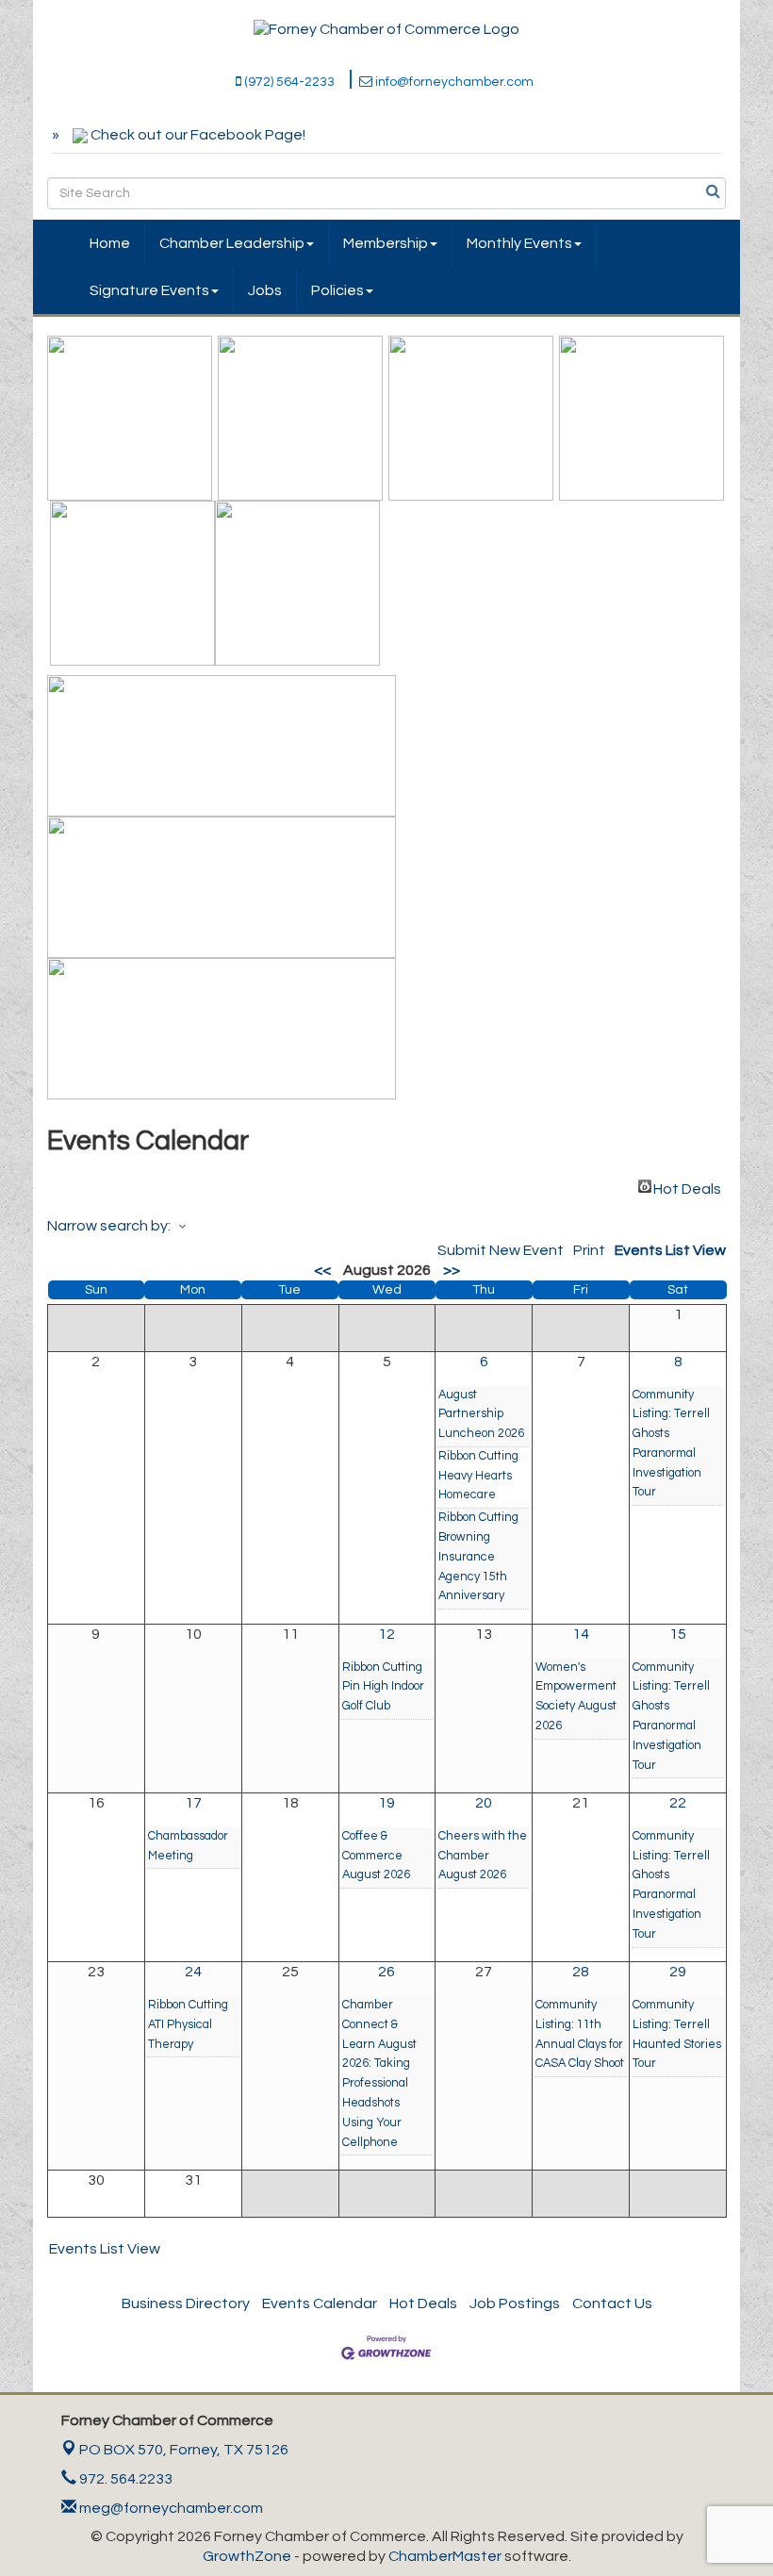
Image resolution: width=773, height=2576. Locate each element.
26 (386, 1972)
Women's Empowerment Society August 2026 (576, 1697)
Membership (386, 243)
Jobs (265, 290)
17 (193, 1803)
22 (678, 1803)
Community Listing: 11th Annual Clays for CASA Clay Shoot (580, 2034)
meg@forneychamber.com (170, 2508)
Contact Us (612, 2304)
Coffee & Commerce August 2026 (376, 1856)
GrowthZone (247, 2556)
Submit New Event (501, 1250)
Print (589, 1250)
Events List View (670, 1250)
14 (581, 1634)
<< (322, 1270)
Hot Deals (687, 1187)
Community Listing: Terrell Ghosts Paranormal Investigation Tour (671, 1444)
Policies (337, 290)
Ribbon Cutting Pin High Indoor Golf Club (383, 1687)
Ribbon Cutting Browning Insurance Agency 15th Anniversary (478, 1557)
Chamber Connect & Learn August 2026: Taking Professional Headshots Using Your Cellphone (379, 2074)
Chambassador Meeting (188, 1846)
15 (678, 1634)
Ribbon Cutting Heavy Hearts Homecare (478, 1476)
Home (110, 243)
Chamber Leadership (232, 243)
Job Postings (515, 2304)
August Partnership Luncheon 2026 (481, 1415)
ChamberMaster (445, 2556)
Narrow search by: (109, 1226)
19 (386, 1803)
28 (581, 1972)
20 (484, 1803)
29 (678, 1972)
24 (193, 1972)
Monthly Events (519, 243)
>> (452, 1270)
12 (386, 1634)
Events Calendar (320, 2304)
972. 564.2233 (124, 2479)
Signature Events (149, 290)
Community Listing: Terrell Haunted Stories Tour (677, 2034)
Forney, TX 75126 (184, 2450)
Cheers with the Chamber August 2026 (483, 1856)
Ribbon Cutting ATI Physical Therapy (188, 2025)
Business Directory (186, 2304)
